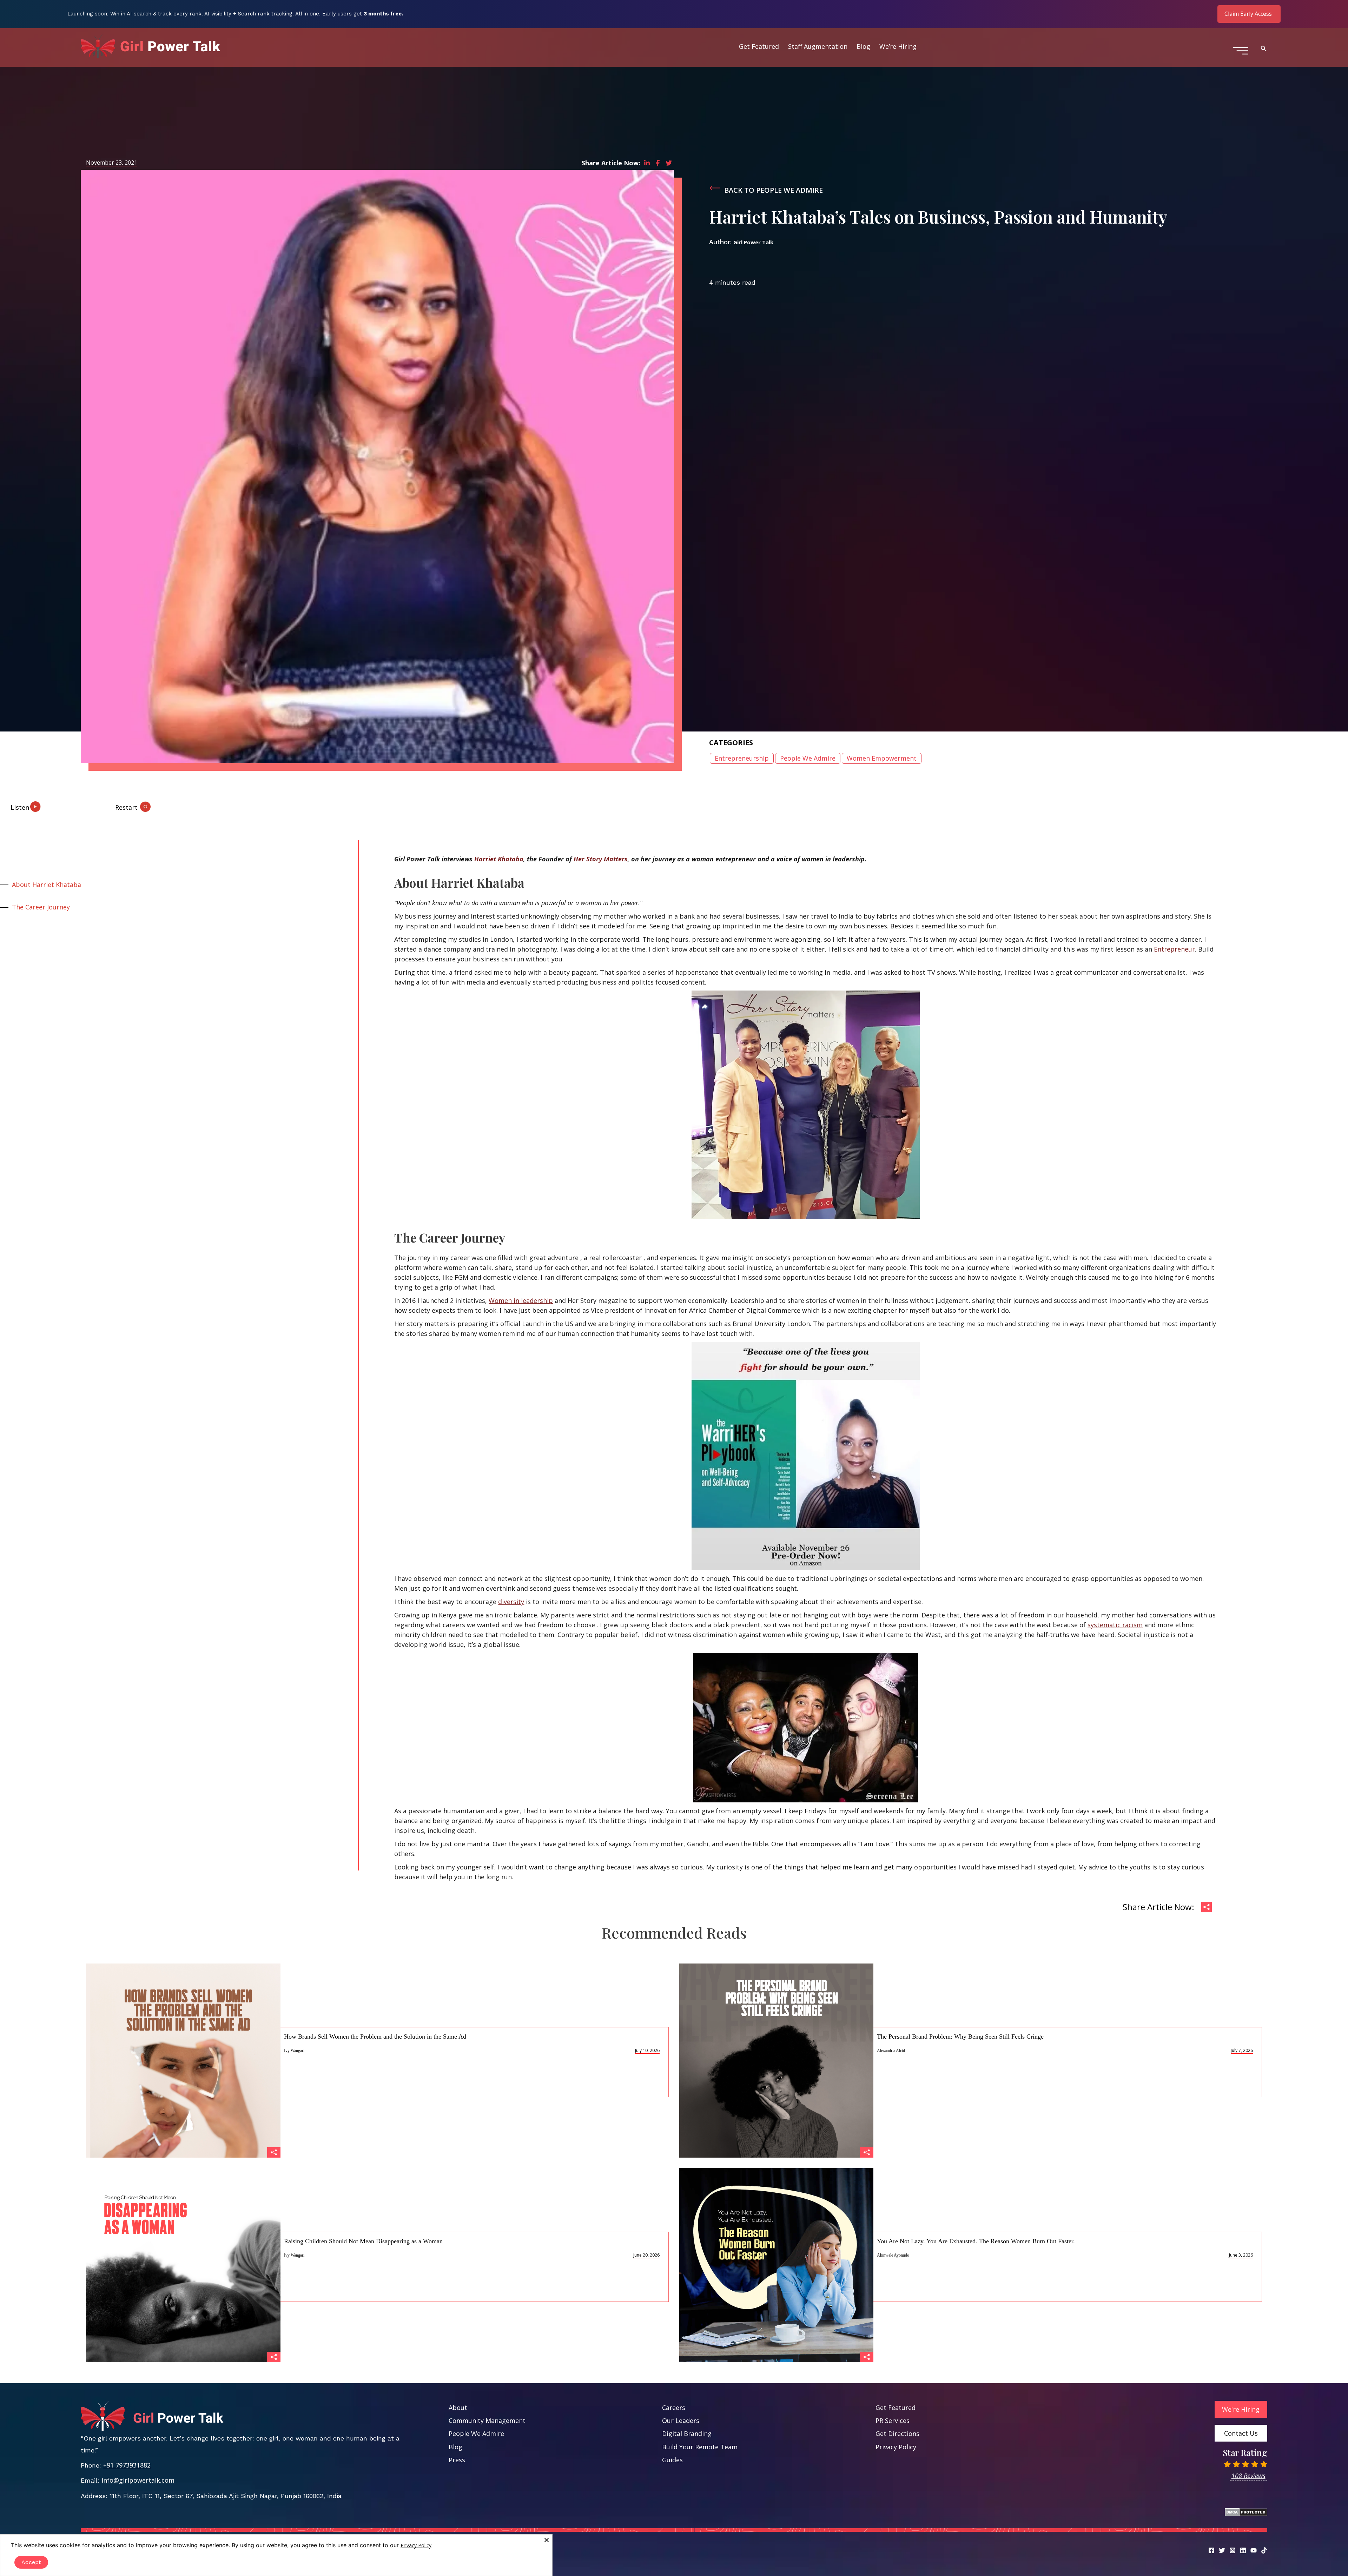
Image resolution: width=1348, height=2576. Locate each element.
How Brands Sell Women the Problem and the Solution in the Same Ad (375, 2037)
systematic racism (1115, 1625)
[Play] (42, 804)
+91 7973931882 (127, 2465)
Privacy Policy (896, 2447)
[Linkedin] (1243, 2550)
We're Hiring (1241, 2409)
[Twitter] (1222, 2550)
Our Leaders (681, 2421)
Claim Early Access (1248, 14)
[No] (546, 2540)
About (458, 2408)
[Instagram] (1233, 2550)
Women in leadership (521, 1300)
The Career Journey (41, 907)
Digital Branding (687, 2433)
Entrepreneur (1174, 949)
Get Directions (897, 2433)
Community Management (487, 2421)
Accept (31, 2562)
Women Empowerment (882, 758)
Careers (674, 2408)
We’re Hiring (898, 46)
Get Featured (759, 46)
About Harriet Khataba (47, 885)
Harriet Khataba (499, 859)
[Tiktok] (1264, 2550)
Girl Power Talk (753, 242)
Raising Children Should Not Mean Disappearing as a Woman (363, 2241)
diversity (511, 1602)
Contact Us (1241, 2433)
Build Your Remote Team (700, 2447)
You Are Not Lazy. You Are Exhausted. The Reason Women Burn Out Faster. (976, 2241)
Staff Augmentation (818, 46)
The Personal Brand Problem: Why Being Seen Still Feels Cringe (960, 2037)
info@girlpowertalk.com (138, 2480)
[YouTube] (1254, 2550)
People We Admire (808, 758)
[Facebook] (1211, 2550)
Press (457, 2460)
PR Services (893, 2421)
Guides (672, 2460)
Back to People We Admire (774, 190)
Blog (863, 46)
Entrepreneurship (742, 758)
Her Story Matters (601, 859)
